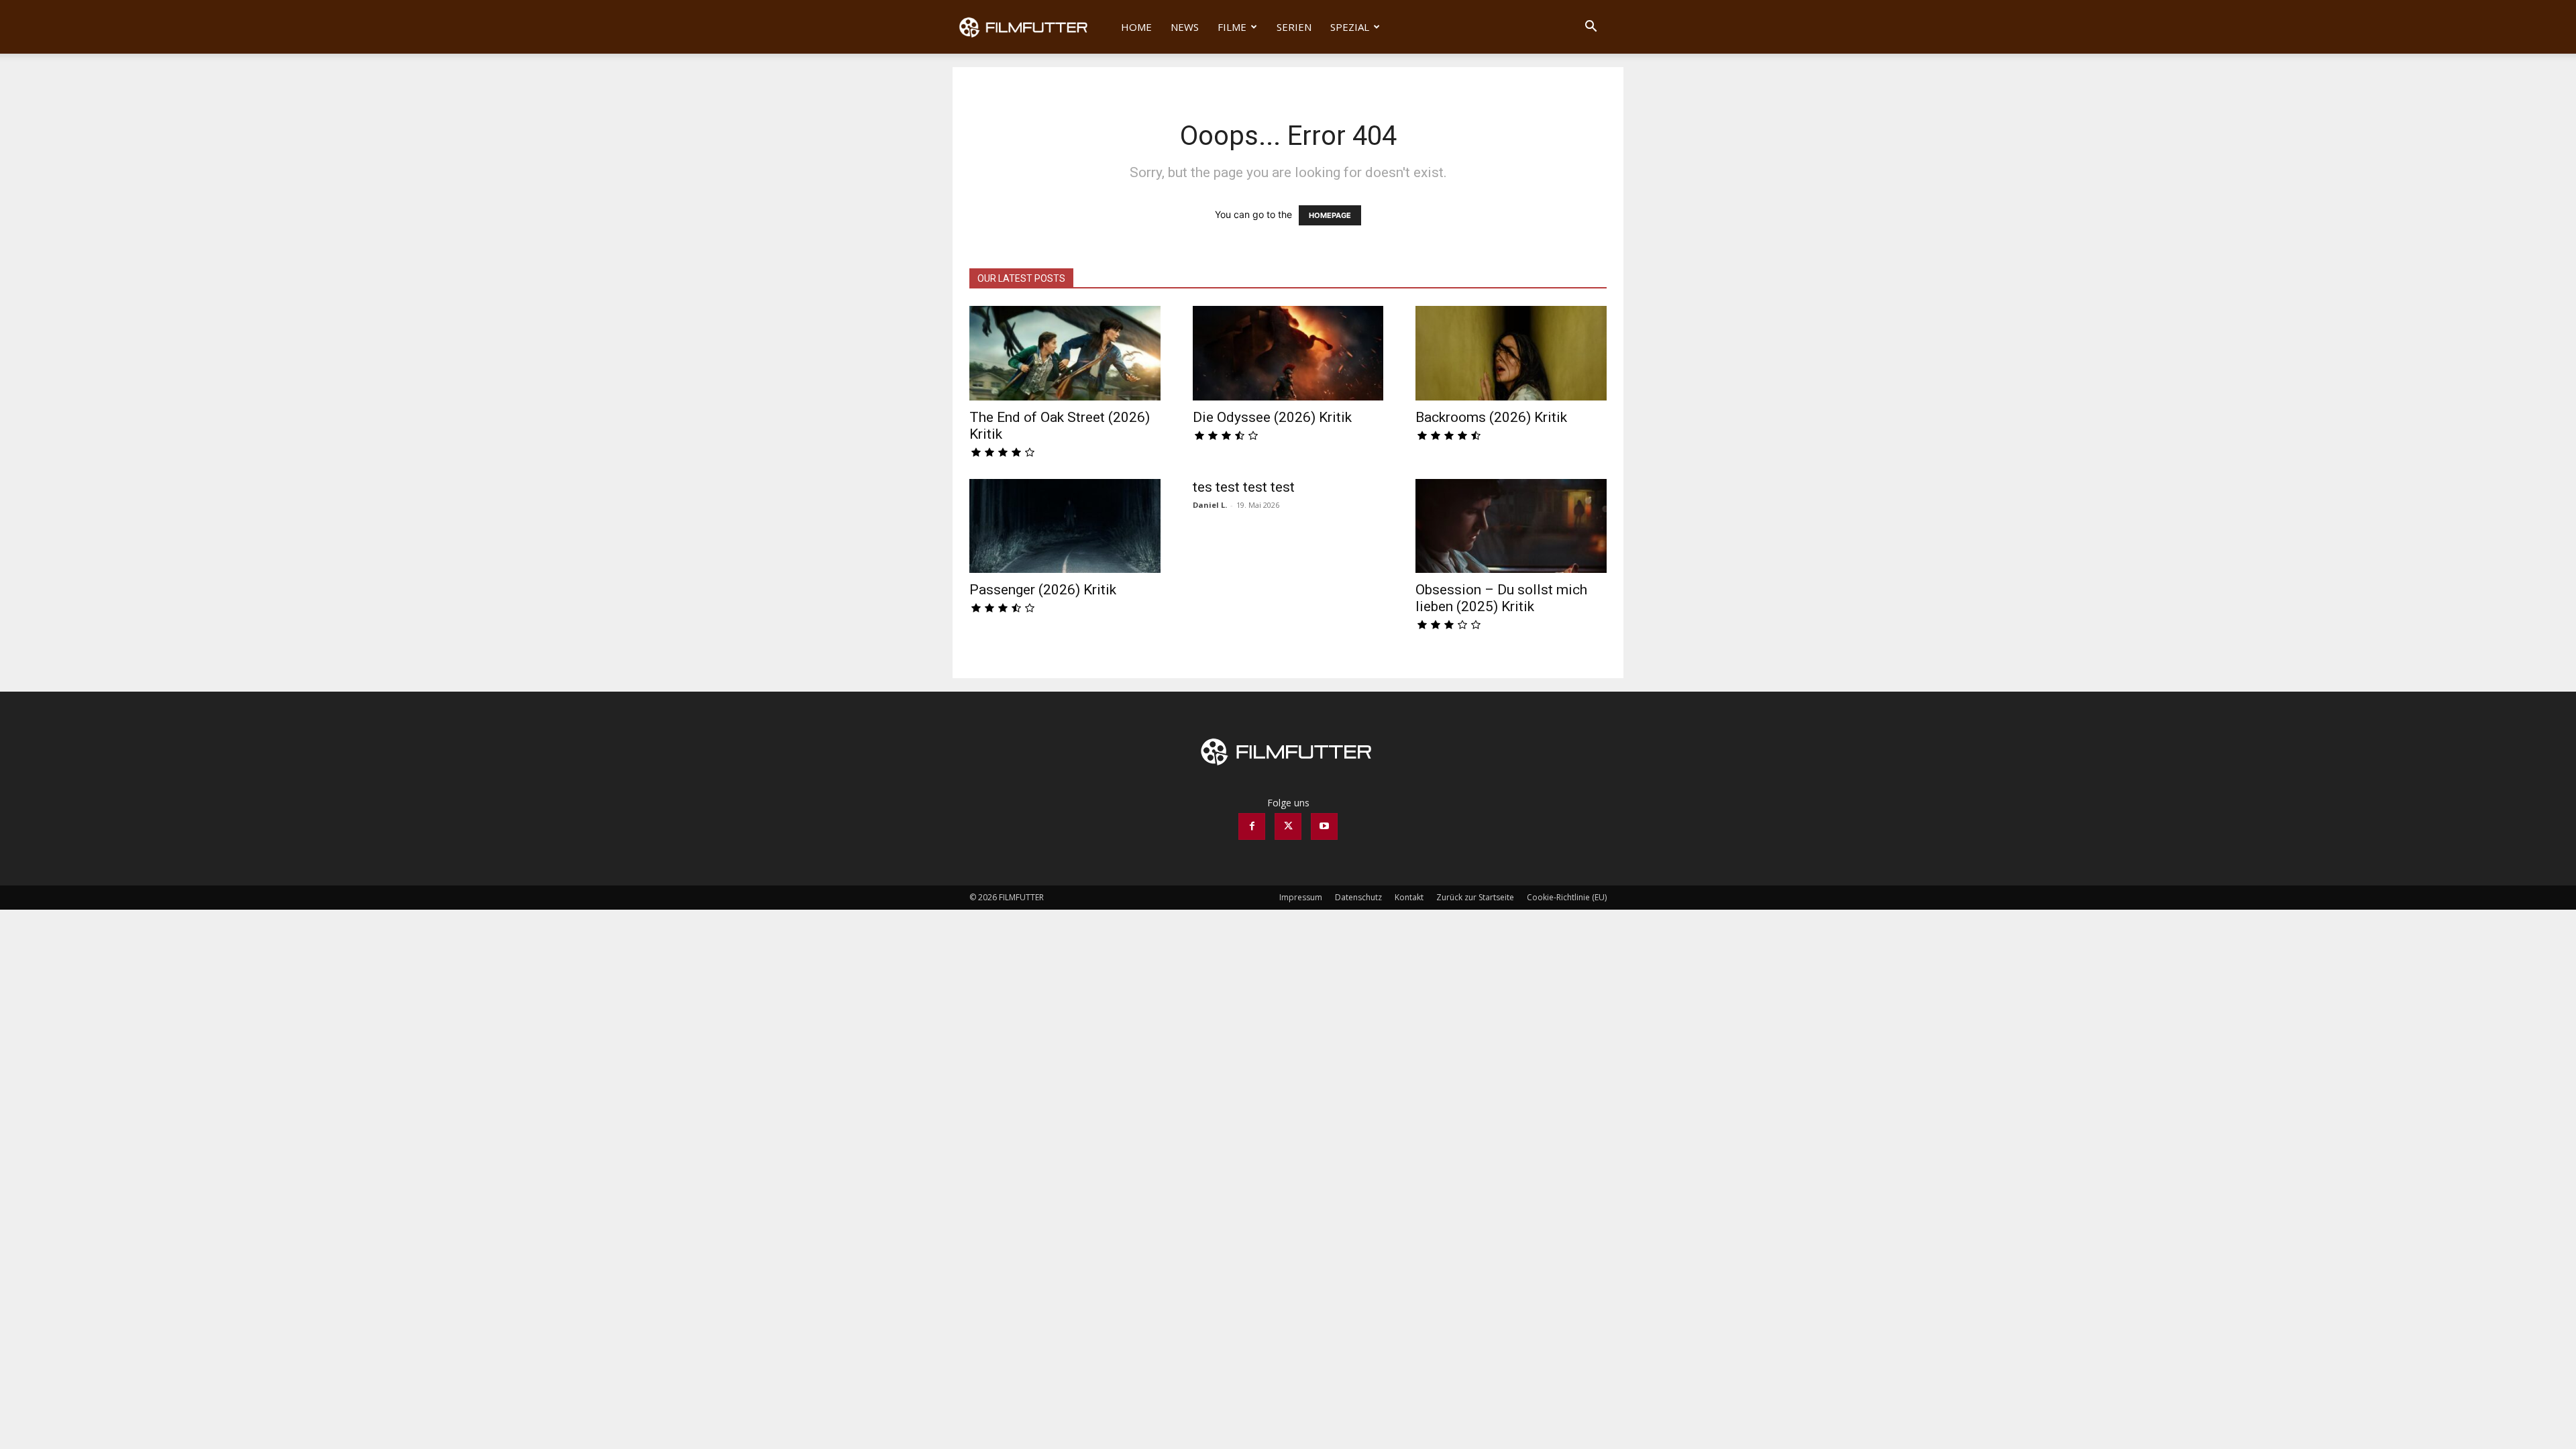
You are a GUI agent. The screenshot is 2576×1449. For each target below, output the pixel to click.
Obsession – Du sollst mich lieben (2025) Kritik (1501, 598)
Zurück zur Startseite (1475, 897)
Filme (1232, 27)
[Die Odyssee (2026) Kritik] (1288, 353)
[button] (1591, 28)
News (1185, 27)
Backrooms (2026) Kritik (1491, 417)
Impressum (1301, 897)
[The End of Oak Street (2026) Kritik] (1065, 353)
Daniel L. (1210, 505)
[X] (1288, 826)
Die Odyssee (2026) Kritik (1272, 417)
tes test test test (1244, 487)
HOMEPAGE (1330, 215)
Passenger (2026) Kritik (1043, 590)
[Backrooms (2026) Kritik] (1511, 353)
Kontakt (1409, 897)
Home (1136, 27)
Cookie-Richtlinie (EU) (1567, 897)
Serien (1294, 27)
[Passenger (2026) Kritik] (1065, 526)
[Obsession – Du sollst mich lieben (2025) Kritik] (1511, 526)
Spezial (1350, 27)
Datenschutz (1358, 897)
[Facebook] (1252, 826)
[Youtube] (1324, 826)
